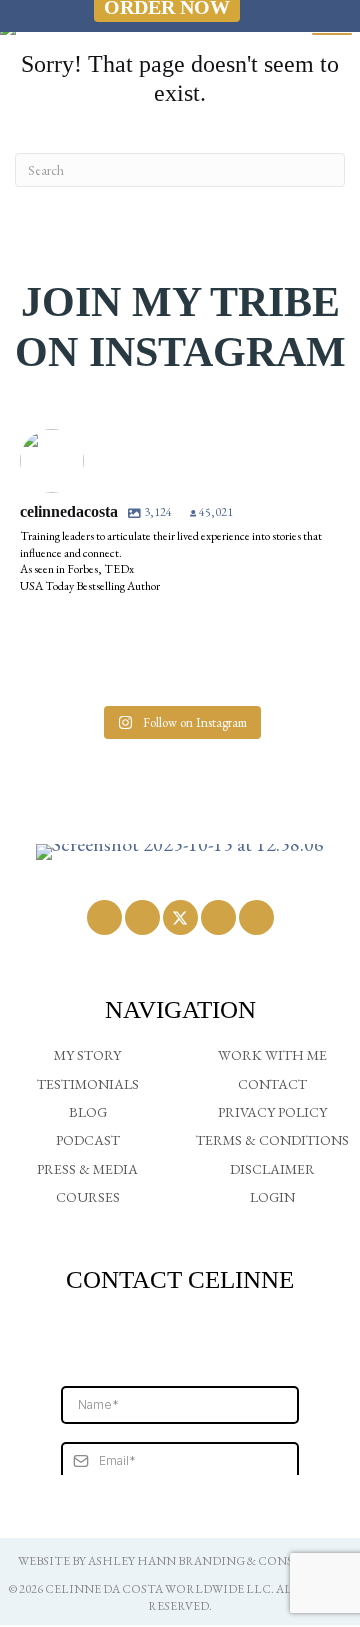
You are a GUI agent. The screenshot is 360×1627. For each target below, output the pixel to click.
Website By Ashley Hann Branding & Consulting (180, 1561)
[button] (104, 917)
